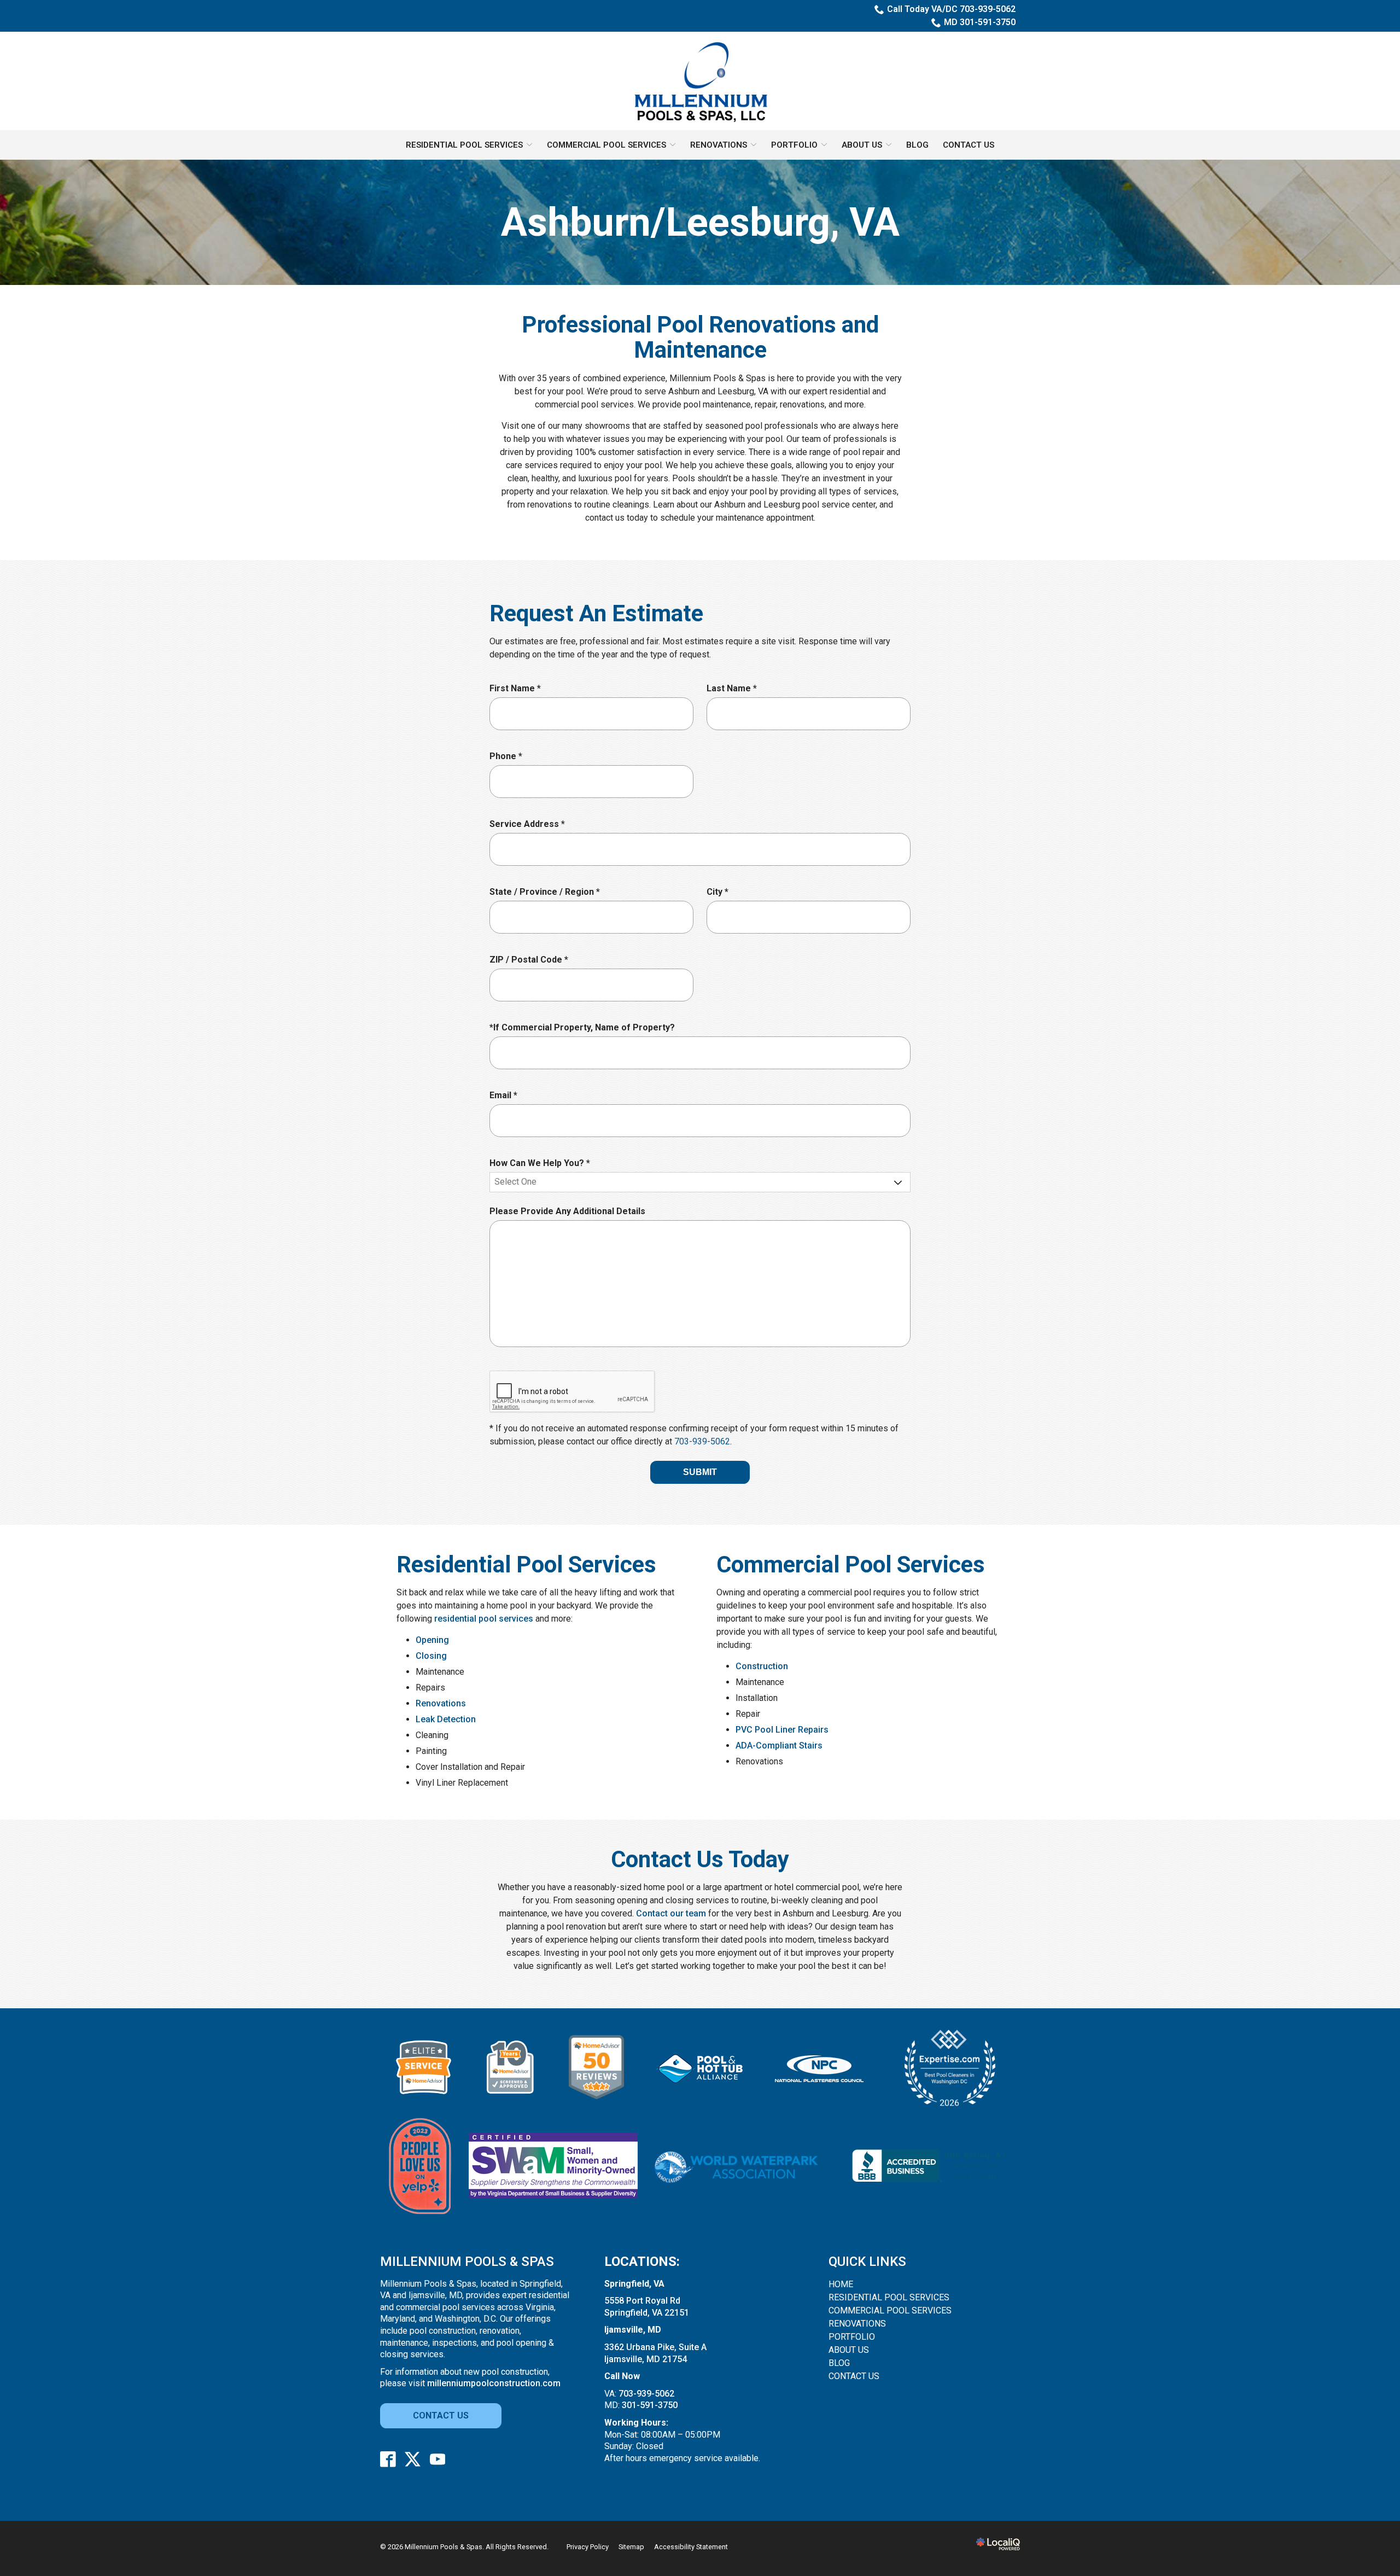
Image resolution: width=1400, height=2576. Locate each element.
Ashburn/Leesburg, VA (700, 222)
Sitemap (631, 2547)
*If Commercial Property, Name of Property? (582, 1027)
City (720, 892)
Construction (762, 1666)
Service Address (530, 824)
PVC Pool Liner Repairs (782, 1730)
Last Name (734, 689)
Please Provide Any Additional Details (567, 1211)
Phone (508, 757)
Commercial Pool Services (606, 145)
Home (841, 2284)
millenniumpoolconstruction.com (494, 2383)
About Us (862, 145)
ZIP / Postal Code (531, 960)
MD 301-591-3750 (980, 22)
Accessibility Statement (691, 2547)
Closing (431, 1656)
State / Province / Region (547, 892)
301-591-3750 (650, 2405)
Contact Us (969, 145)
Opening (432, 1640)
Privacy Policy (588, 2547)
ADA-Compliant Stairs (779, 1745)
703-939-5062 (702, 1441)
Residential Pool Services (464, 145)
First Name (518, 689)
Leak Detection (446, 1719)
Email (506, 1096)
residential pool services (484, 1619)
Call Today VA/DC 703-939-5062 (951, 9)
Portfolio (794, 145)
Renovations (719, 145)
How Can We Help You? (542, 1164)
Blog (917, 145)
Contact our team (671, 1913)
